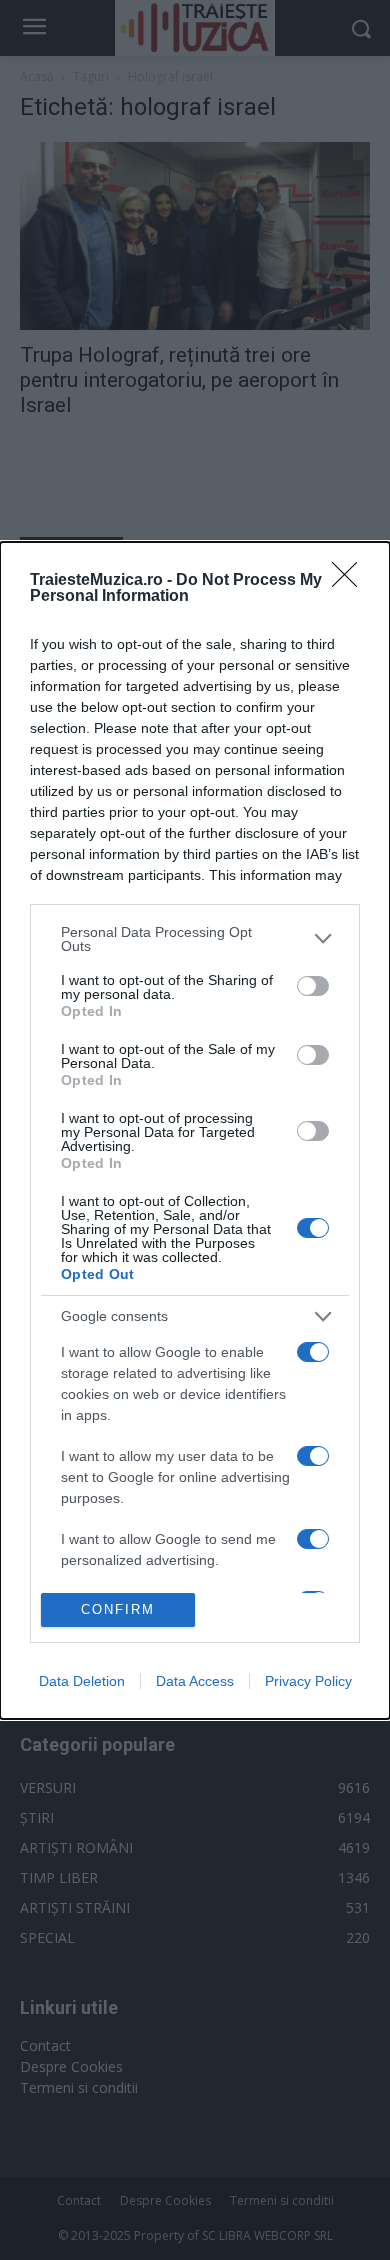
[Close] (351, 581)
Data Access (195, 1681)
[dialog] (195, 1130)
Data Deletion (82, 1681)
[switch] (313, 986)
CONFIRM (118, 1609)
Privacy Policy (308, 1681)
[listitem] (195, 939)
